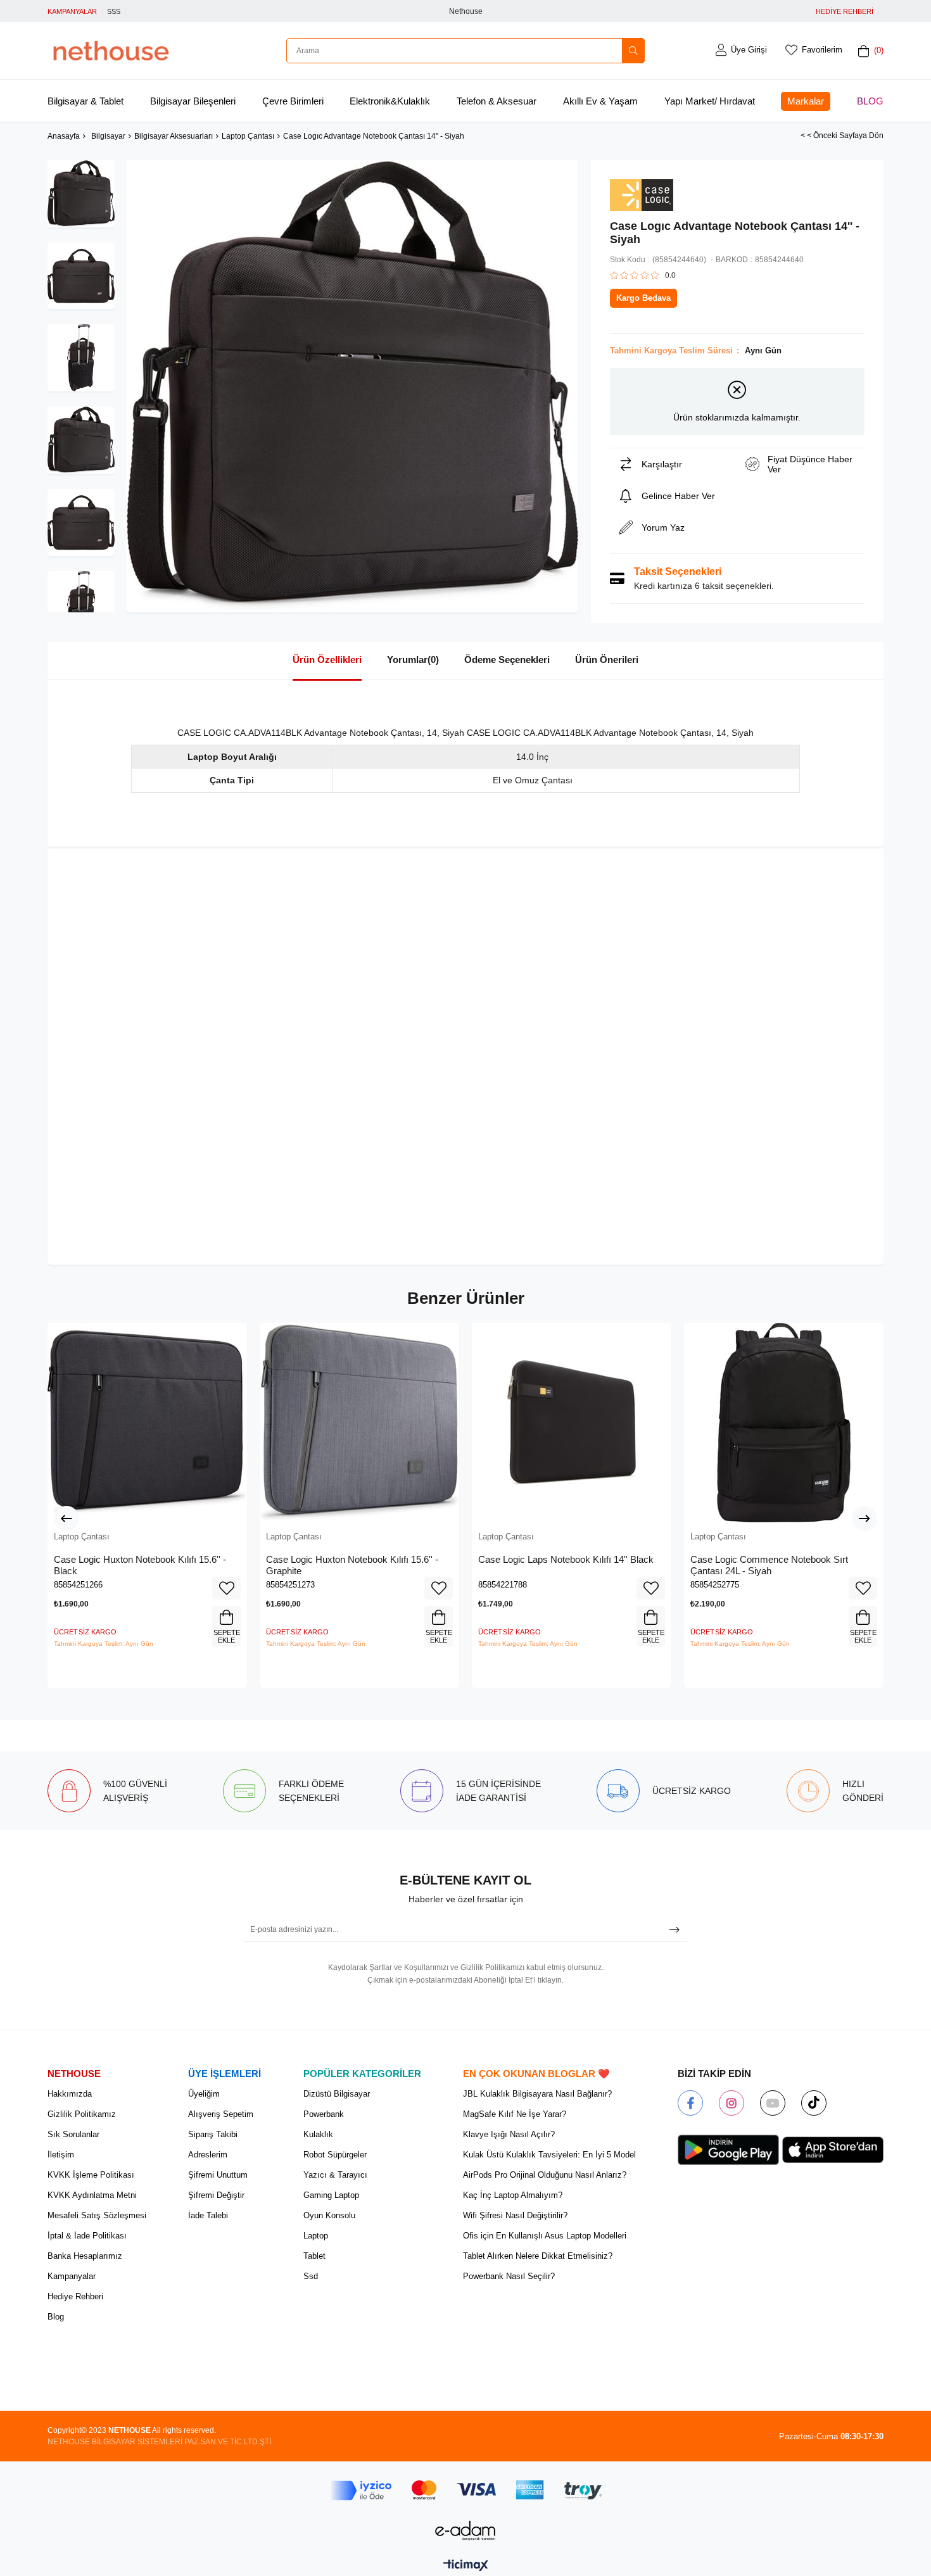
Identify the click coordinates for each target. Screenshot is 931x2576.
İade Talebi (208, 2215)
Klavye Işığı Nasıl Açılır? (509, 2134)
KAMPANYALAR (72, 11)
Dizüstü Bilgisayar (337, 2094)
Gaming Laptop (331, 2195)
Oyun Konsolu (329, 2215)
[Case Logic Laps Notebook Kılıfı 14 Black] (572, 1423)
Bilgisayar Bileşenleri (193, 101)
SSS (114, 11)
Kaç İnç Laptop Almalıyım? (513, 2195)
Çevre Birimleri (293, 101)
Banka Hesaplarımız (85, 2256)
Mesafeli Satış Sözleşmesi (97, 2215)
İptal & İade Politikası (87, 2236)
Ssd (311, 2276)
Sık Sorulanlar (73, 2134)
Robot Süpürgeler (335, 2155)
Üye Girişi (749, 50)
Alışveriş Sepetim (221, 2114)
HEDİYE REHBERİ (845, 11)
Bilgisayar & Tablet (85, 101)
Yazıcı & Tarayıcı (335, 2175)
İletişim (61, 2155)
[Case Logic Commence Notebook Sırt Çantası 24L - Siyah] (784, 1423)
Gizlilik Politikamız (82, 2114)
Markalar (806, 101)
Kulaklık (318, 2134)
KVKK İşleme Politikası (91, 2175)
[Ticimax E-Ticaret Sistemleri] (466, 2566)
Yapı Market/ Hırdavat (710, 101)
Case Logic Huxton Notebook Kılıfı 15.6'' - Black (140, 1565)
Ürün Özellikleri (327, 660)
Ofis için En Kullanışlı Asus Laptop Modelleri (545, 2236)
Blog (870, 101)
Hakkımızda (70, 2094)
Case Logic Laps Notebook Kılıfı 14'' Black (566, 1559)
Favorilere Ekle (226, 1588)
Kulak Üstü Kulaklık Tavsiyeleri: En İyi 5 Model (549, 2155)
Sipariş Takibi (213, 2134)
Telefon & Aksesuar (497, 101)
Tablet (314, 2256)
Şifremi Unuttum (218, 2175)
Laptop (316, 2236)
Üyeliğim (204, 2094)
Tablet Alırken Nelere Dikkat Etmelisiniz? (538, 2256)
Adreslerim (208, 2155)
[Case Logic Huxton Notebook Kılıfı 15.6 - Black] (147, 1423)
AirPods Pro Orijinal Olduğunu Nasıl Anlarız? (545, 2175)
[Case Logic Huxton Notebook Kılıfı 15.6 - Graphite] (359, 1423)
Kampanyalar (72, 2276)
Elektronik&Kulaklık (390, 101)
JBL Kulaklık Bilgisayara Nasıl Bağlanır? (537, 2094)
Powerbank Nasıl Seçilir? (509, 2276)
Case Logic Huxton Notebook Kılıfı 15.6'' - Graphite (352, 1565)
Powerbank (324, 2114)
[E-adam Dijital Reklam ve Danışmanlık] (465, 2531)
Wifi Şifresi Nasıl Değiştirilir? (515, 2215)
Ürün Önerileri (607, 660)
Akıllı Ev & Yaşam (600, 101)
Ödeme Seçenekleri (507, 660)
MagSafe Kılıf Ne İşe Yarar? (515, 2114)
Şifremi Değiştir (216, 2195)
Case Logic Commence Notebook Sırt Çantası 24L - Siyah (769, 1565)
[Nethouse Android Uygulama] (728, 2150)
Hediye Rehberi (75, 2296)
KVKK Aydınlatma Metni (92, 2195)
